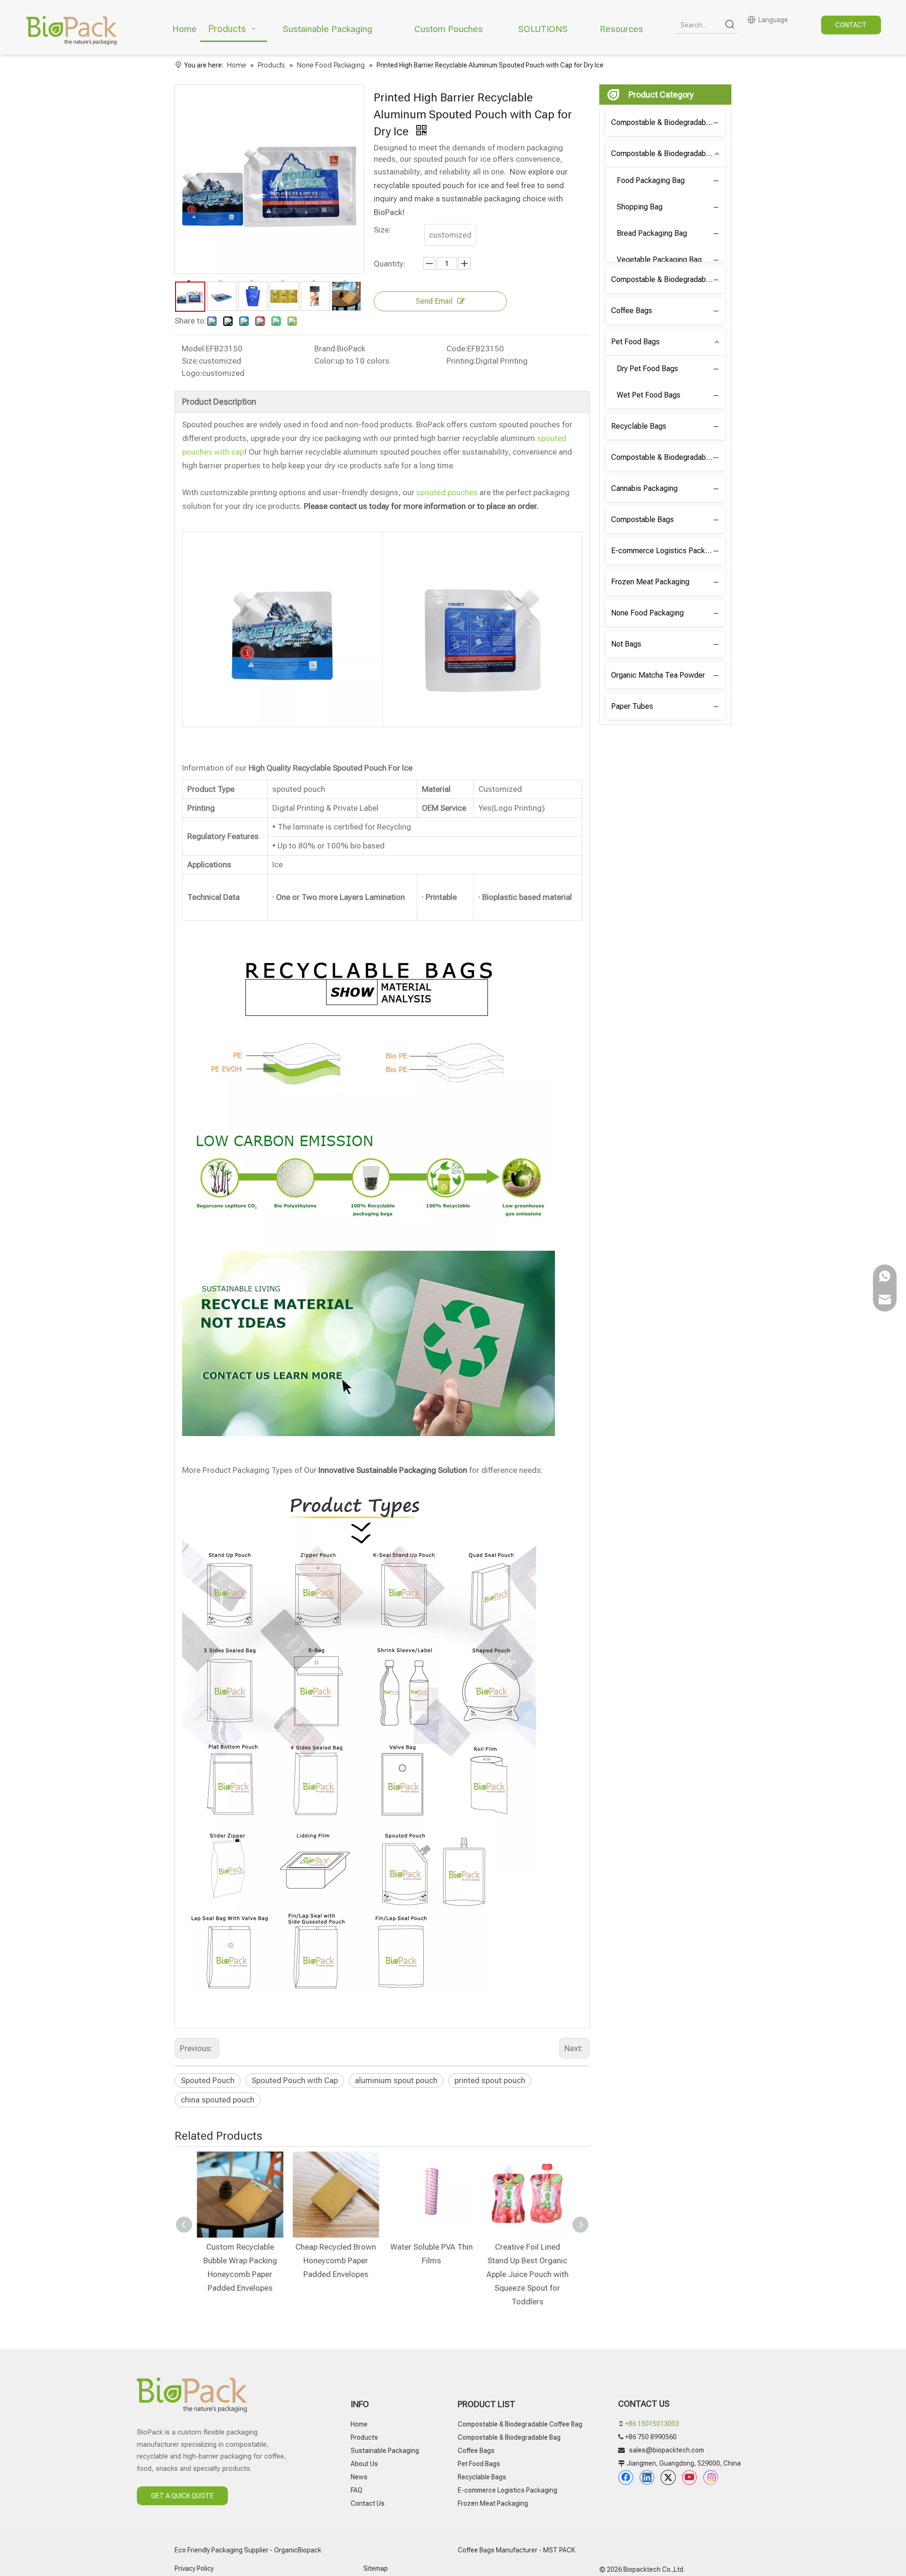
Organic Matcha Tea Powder (658, 675)
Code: (457, 349)
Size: (190, 361)
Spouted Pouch (208, 2080)
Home (359, 2424)
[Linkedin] (647, 2477)
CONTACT (851, 25)
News (359, 2477)
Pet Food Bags (635, 342)
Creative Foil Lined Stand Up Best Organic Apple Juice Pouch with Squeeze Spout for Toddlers (527, 2274)
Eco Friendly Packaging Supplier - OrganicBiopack (248, 2550)
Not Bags (626, 644)
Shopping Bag (640, 207)
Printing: (461, 361)
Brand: (326, 349)
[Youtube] (689, 2477)
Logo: (192, 373)
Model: (194, 349)
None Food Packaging (647, 613)
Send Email (434, 301)
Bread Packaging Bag (652, 233)
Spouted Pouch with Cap (295, 2080)
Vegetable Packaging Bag (659, 260)
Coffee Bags (632, 311)
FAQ (357, 2490)
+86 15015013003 (652, 2424)
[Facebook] (626, 2477)
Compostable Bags (642, 519)
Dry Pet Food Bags (647, 369)
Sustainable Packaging (385, 2451)
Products (364, 2437)
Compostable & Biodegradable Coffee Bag (668, 122)
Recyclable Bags (639, 426)
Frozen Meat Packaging (650, 582)
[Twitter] (668, 2477)
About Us (364, 2464)
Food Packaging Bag (651, 180)
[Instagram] (711, 2477)
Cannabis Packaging (644, 488)
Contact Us (368, 2503)
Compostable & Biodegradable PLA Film (668, 279)
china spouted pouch (218, 2100)
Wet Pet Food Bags (649, 395)
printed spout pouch (490, 2080)
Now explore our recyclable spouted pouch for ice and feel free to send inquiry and (471, 185)
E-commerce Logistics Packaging (667, 551)
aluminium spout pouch (396, 2080)
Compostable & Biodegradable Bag (668, 154)
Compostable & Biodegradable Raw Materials (668, 457)
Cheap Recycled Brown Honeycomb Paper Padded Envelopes (335, 2260)
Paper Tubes (632, 706)
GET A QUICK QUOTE (182, 2496)
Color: (325, 361)
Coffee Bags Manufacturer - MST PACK (516, 2550)
